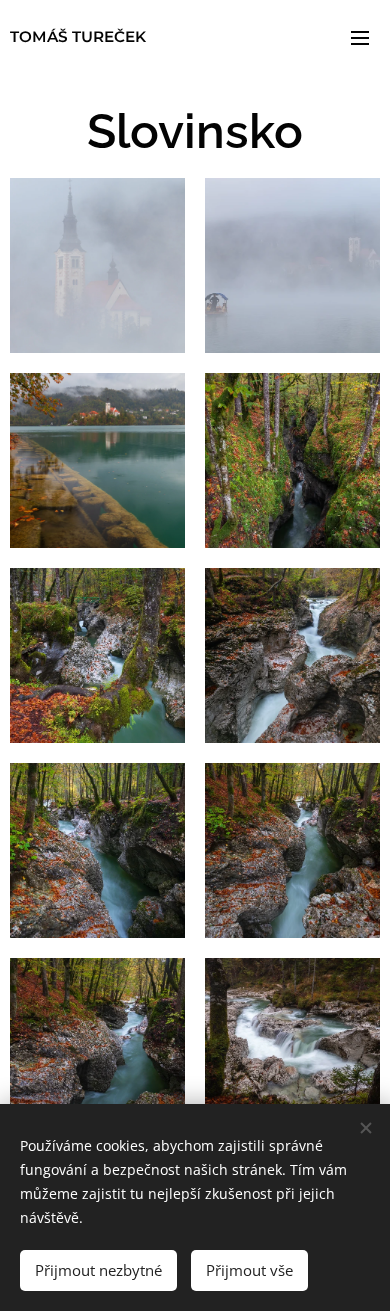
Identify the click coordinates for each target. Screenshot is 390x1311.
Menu (360, 37)
